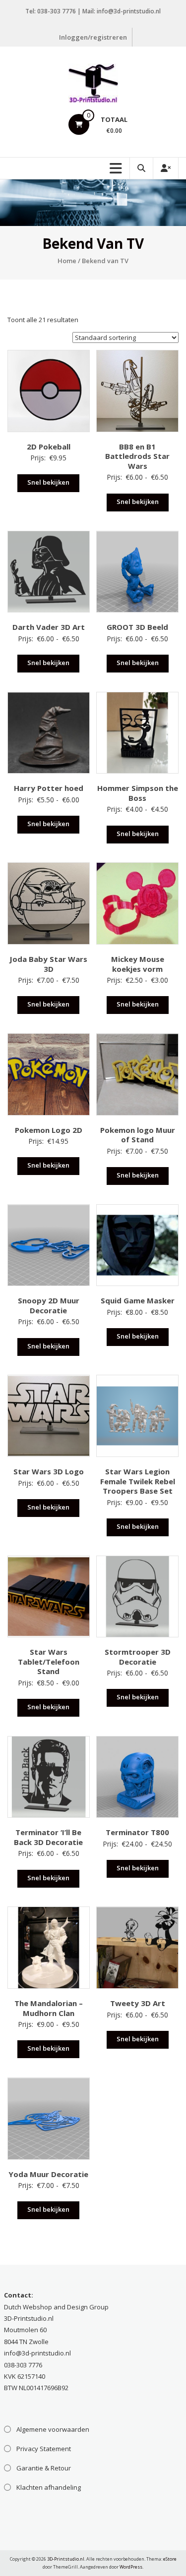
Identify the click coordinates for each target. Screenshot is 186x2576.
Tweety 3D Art (138, 2003)
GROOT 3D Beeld (137, 627)
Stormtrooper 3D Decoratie (138, 1657)
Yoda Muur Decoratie (48, 2174)
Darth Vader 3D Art (49, 627)
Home (67, 261)
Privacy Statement (44, 2449)
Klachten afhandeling (49, 2487)
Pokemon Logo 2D (49, 1130)
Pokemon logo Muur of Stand (138, 1135)
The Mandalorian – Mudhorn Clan (49, 2008)
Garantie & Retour (44, 2468)
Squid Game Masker (138, 1300)
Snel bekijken (48, 482)
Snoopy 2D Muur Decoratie (49, 1305)
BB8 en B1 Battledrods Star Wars (137, 456)
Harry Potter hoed (49, 788)
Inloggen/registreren (93, 37)
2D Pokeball (49, 447)
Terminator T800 (137, 1832)
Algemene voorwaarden (53, 2429)
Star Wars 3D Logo (49, 1471)
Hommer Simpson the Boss (138, 793)
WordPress (131, 2567)
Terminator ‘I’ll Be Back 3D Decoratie (48, 1837)
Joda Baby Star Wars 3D (48, 964)
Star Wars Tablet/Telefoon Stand (49, 1661)
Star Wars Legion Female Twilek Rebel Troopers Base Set (138, 1481)
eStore (170, 2559)
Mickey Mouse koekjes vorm (138, 964)
